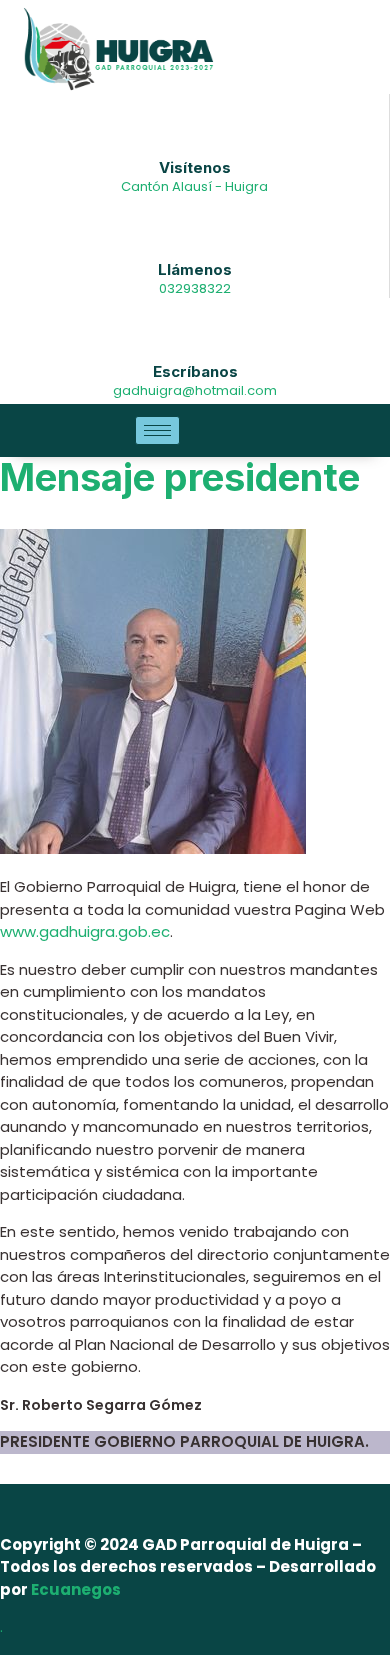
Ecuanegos (76, 1589)
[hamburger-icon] (157, 430)
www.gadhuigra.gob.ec (85, 931)
